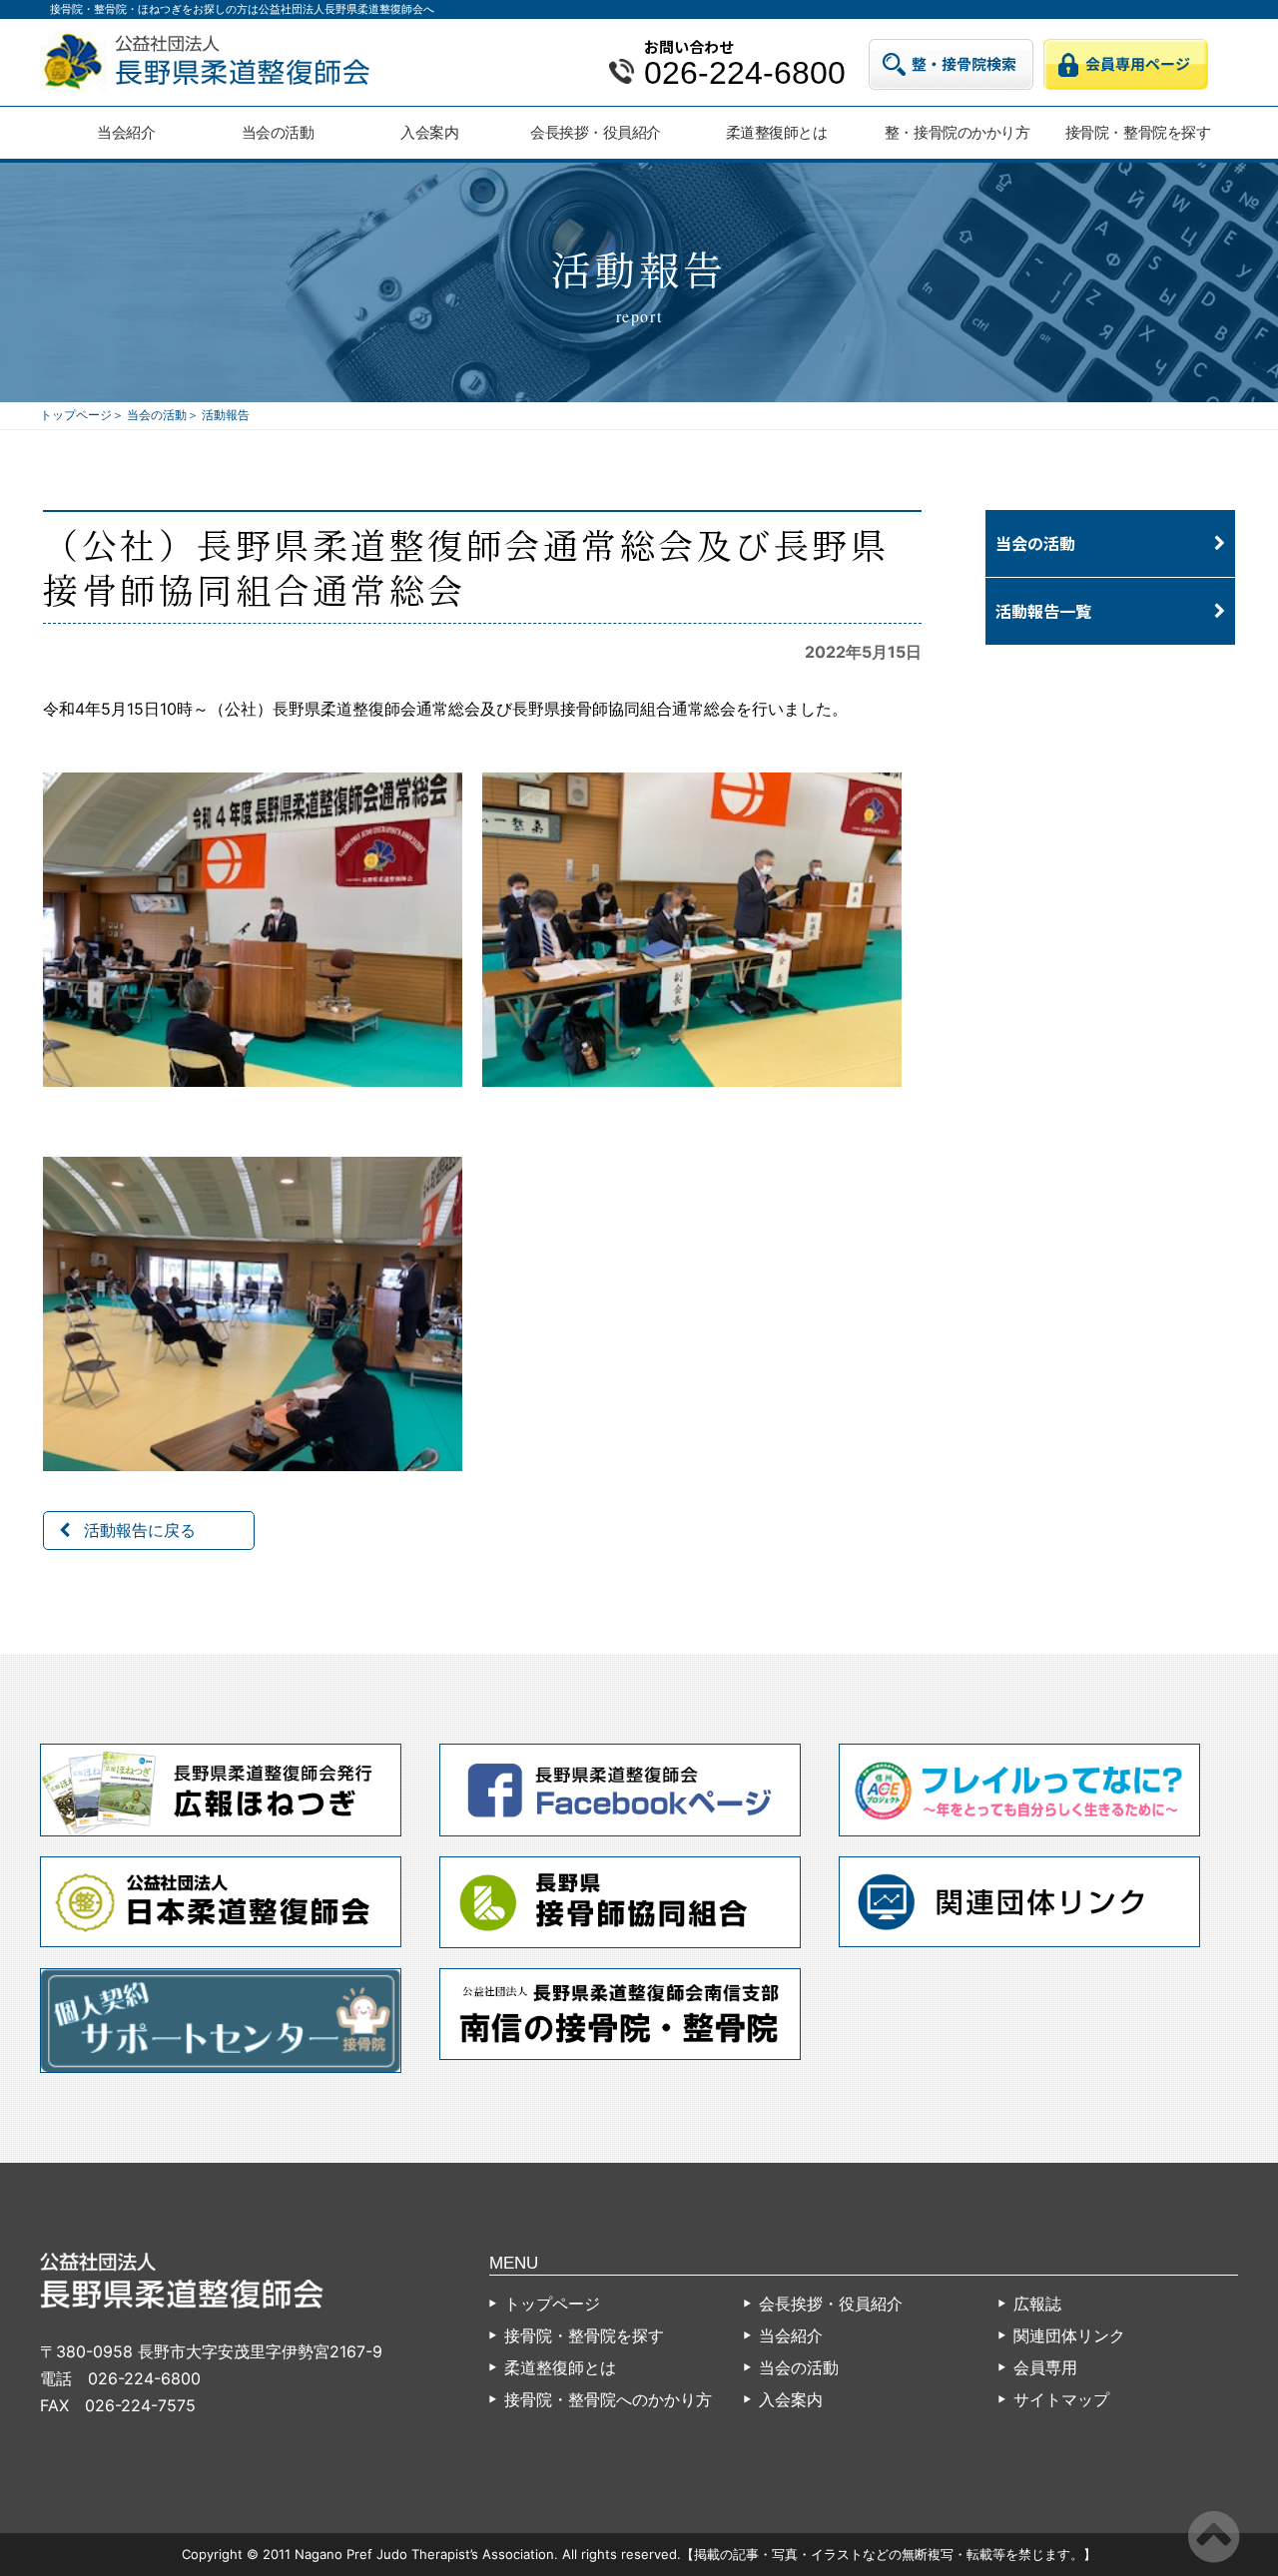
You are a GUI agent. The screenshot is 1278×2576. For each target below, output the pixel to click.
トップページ (76, 415)
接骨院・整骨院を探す (1138, 132)
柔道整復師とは (777, 132)
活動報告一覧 (1043, 611)
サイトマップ (1061, 2399)
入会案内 (429, 132)
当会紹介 (126, 132)
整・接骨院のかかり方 (957, 132)
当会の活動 (278, 132)
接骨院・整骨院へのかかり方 (608, 2399)
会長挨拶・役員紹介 (596, 132)
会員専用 (1045, 2367)
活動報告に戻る (140, 1530)
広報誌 (1037, 2304)
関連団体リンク (1069, 2335)
